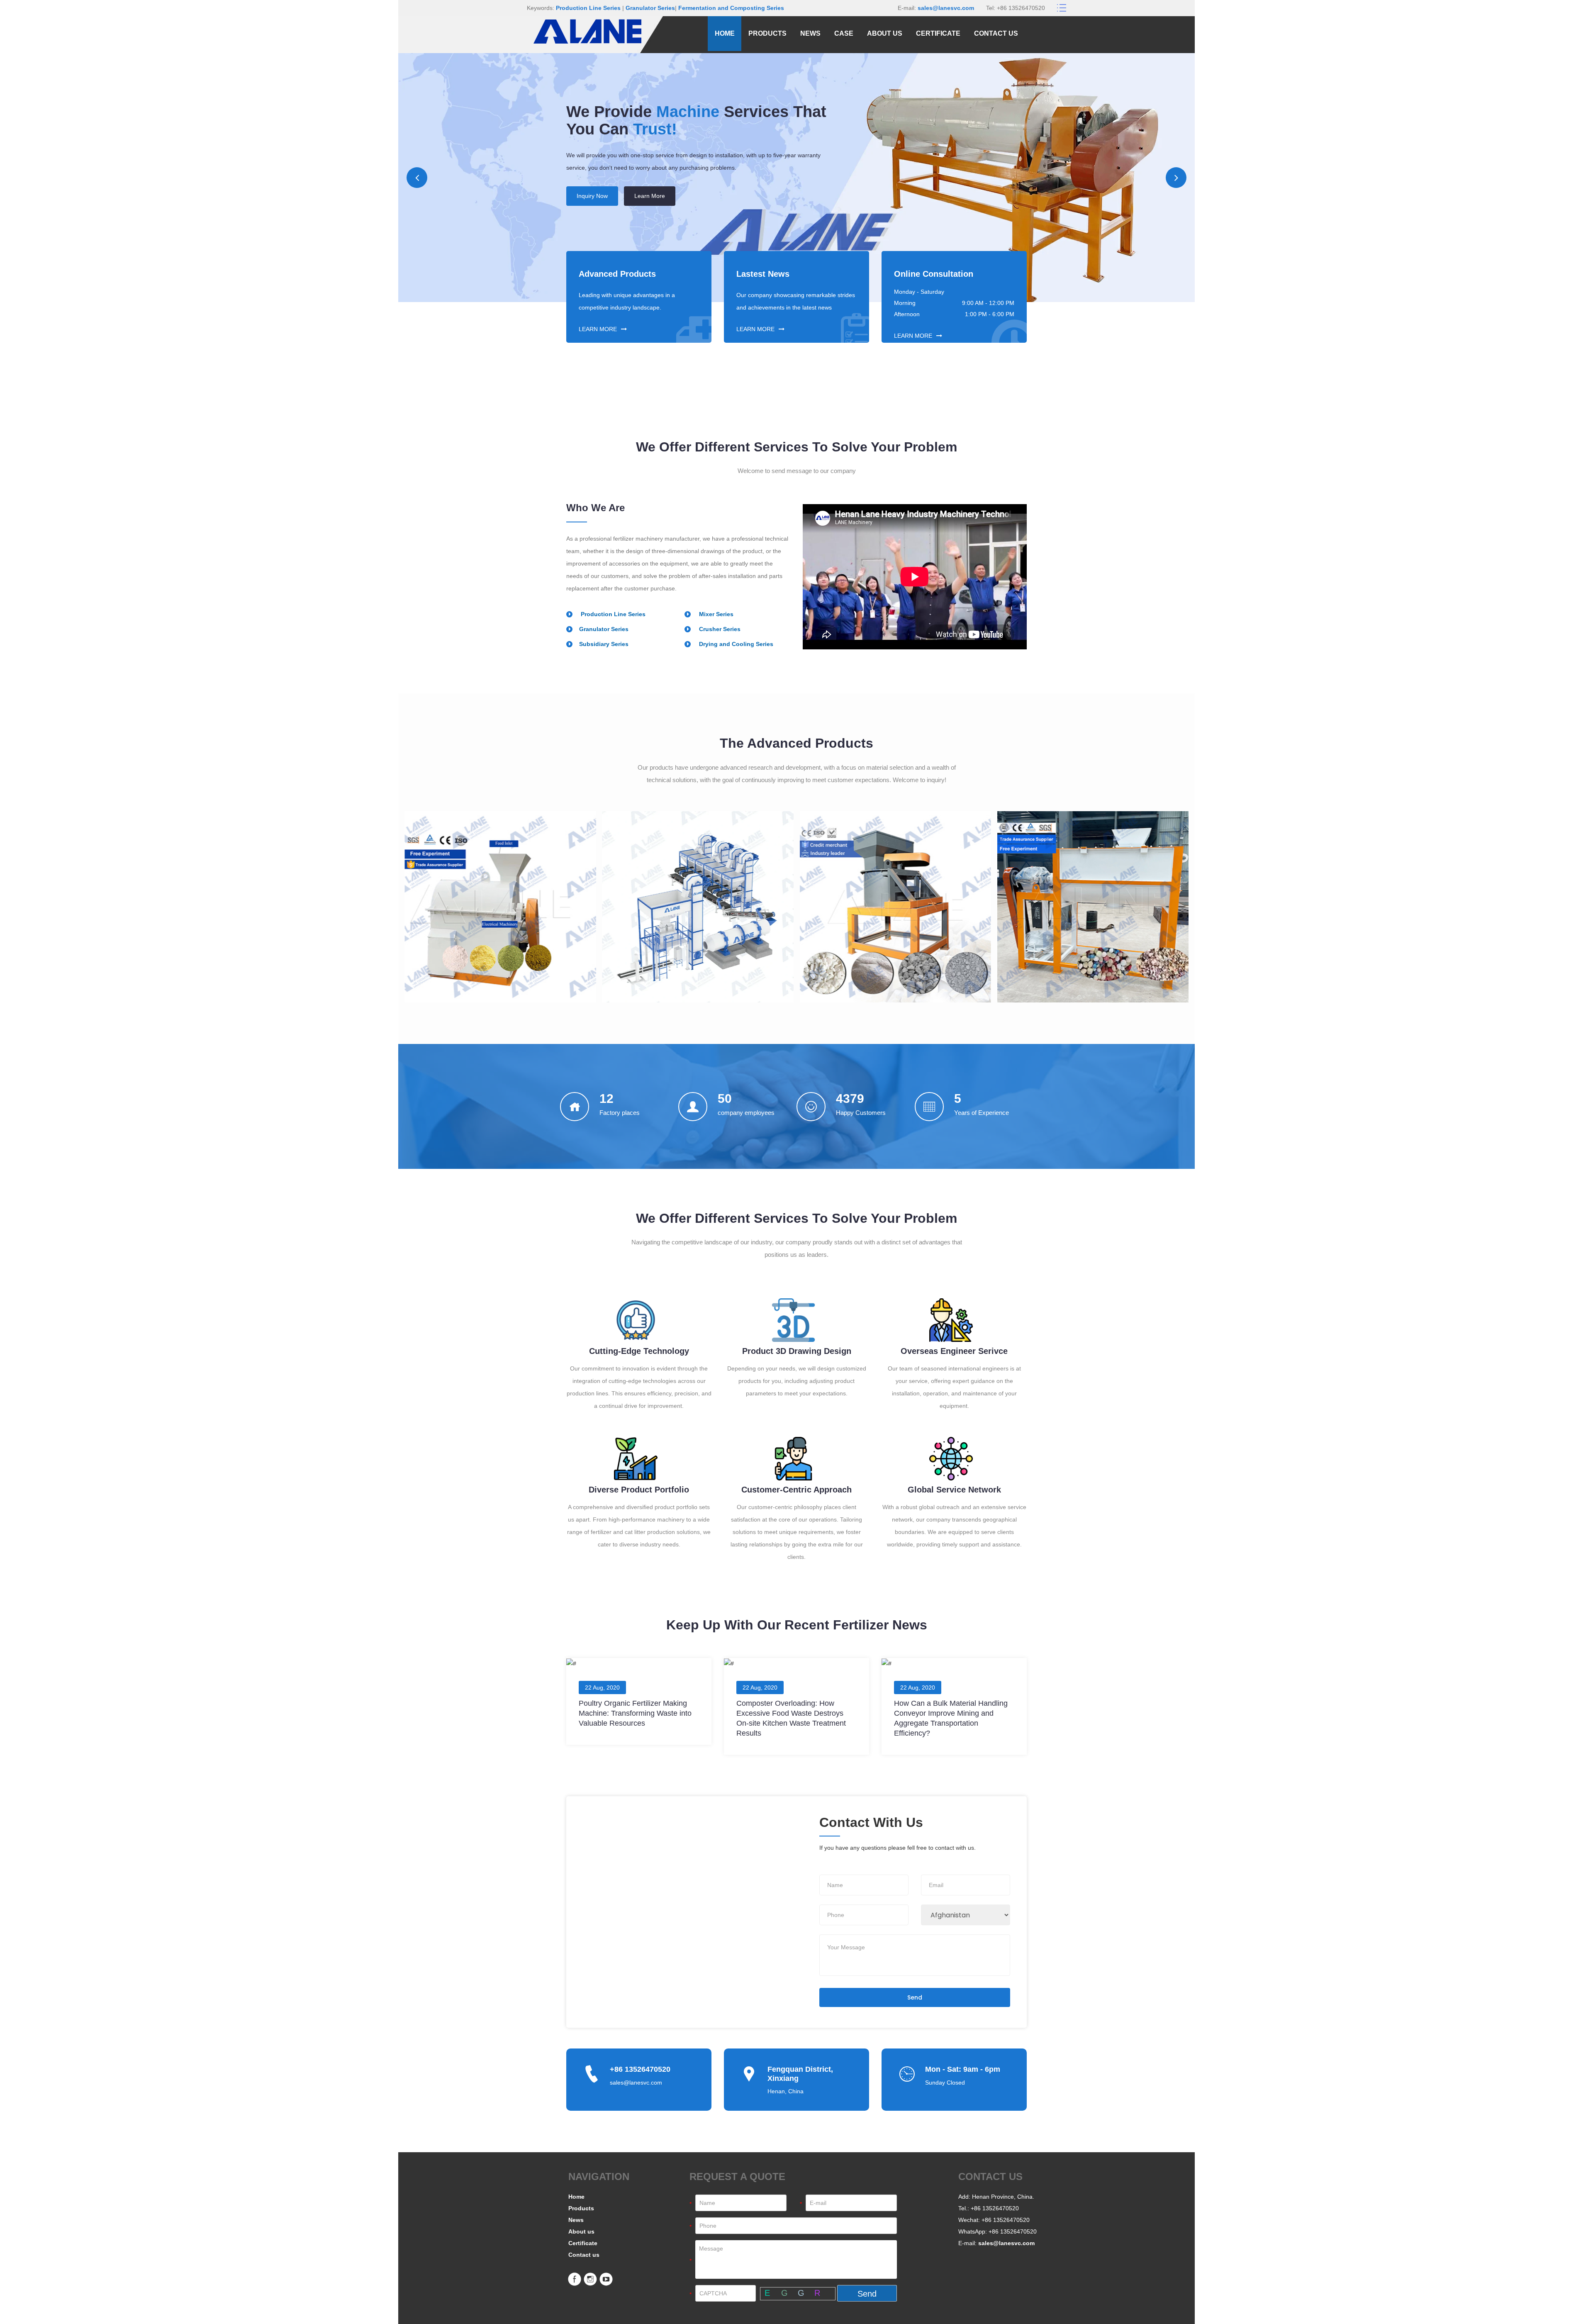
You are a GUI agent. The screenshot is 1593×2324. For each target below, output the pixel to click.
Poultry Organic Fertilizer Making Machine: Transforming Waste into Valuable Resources (635, 1713)
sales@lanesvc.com (946, 8)
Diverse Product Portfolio (639, 1490)
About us (885, 33)
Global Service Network (954, 1490)
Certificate (938, 33)
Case (844, 33)
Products (767, 33)
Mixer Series (715, 614)
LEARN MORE (598, 329)
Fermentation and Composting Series (731, 8)
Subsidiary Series (604, 644)
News (810, 33)
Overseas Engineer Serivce (954, 1351)
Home (725, 33)
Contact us (996, 33)
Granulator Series (650, 8)
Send (915, 1997)
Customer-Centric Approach (796, 1490)
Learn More (648, 221)
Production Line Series (588, 8)
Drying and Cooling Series (735, 644)
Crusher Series (719, 629)
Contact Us (591, 221)
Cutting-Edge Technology (639, 1351)
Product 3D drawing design (797, 1351)
